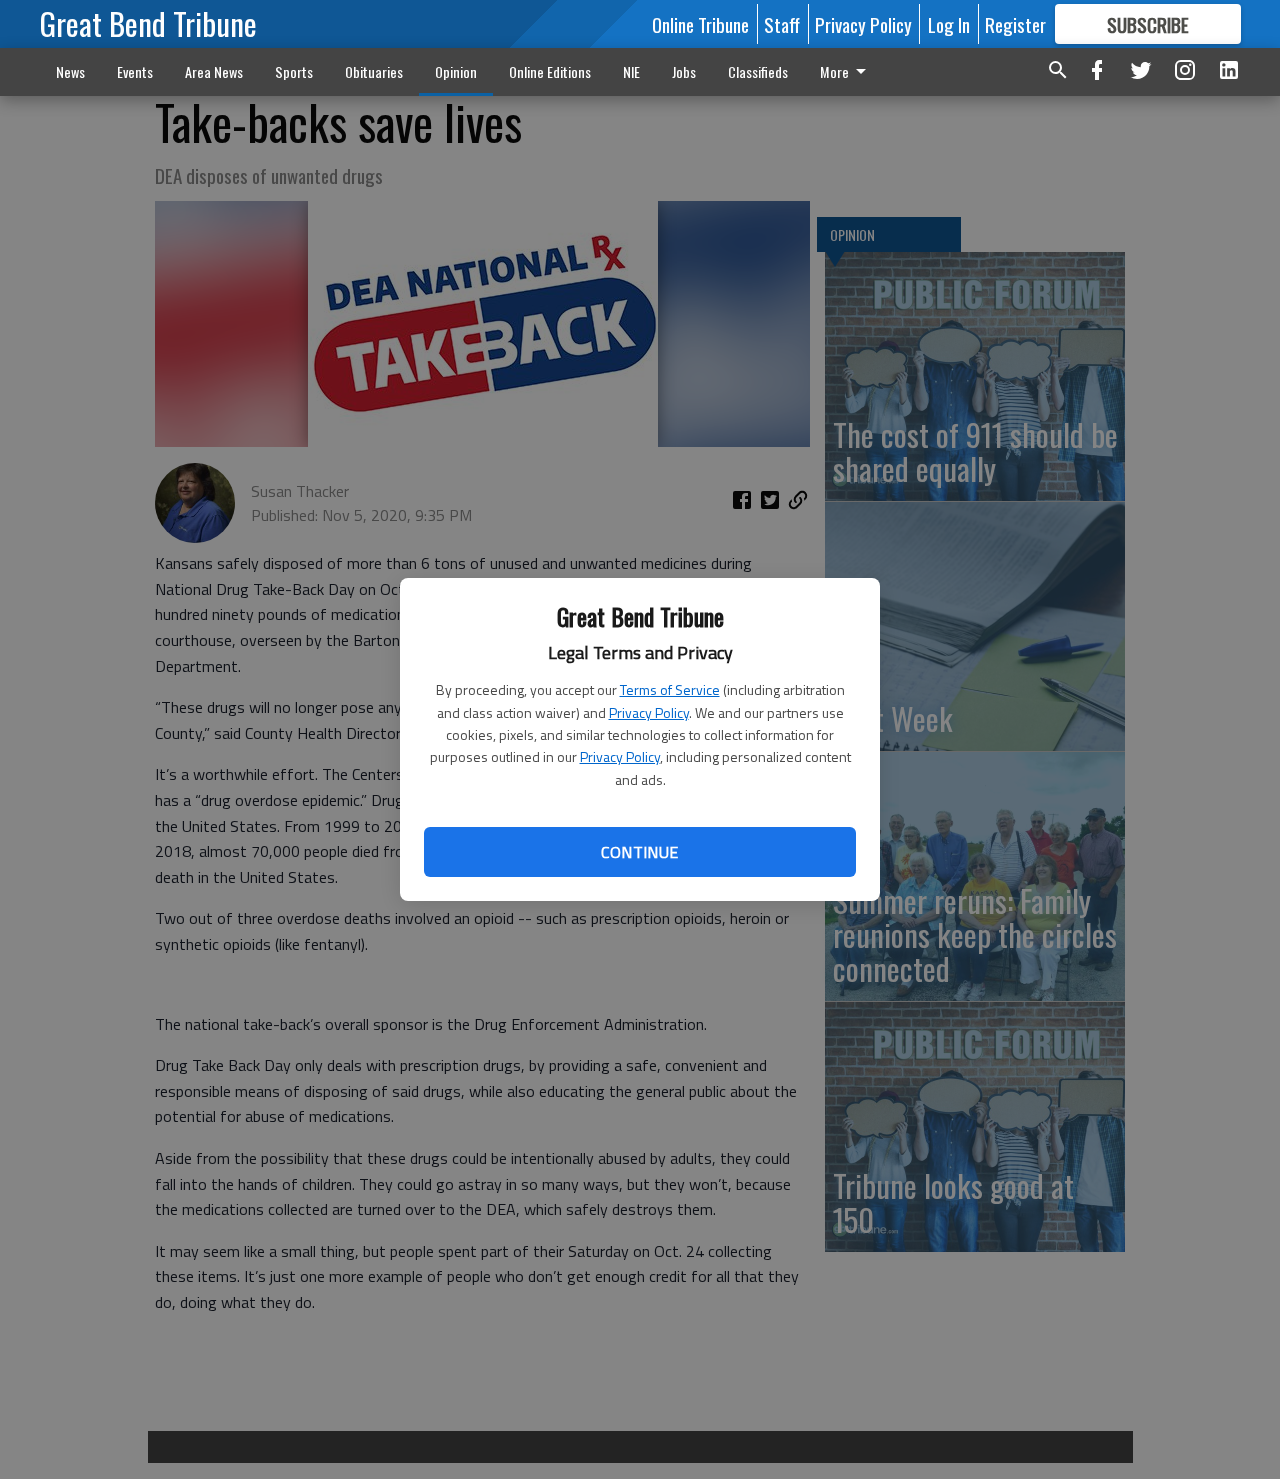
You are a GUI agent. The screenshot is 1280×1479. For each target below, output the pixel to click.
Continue (639, 852)
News (70, 71)
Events (135, 71)
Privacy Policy (649, 712)
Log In (949, 24)
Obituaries (374, 71)
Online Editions (550, 71)
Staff (782, 24)
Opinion (456, 71)
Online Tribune (700, 24)
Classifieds (758, 71)
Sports (294, 71)
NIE (631, 71)
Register (1015, 24)
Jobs (684, 71)
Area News (214, 71)
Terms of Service (670, 689)
